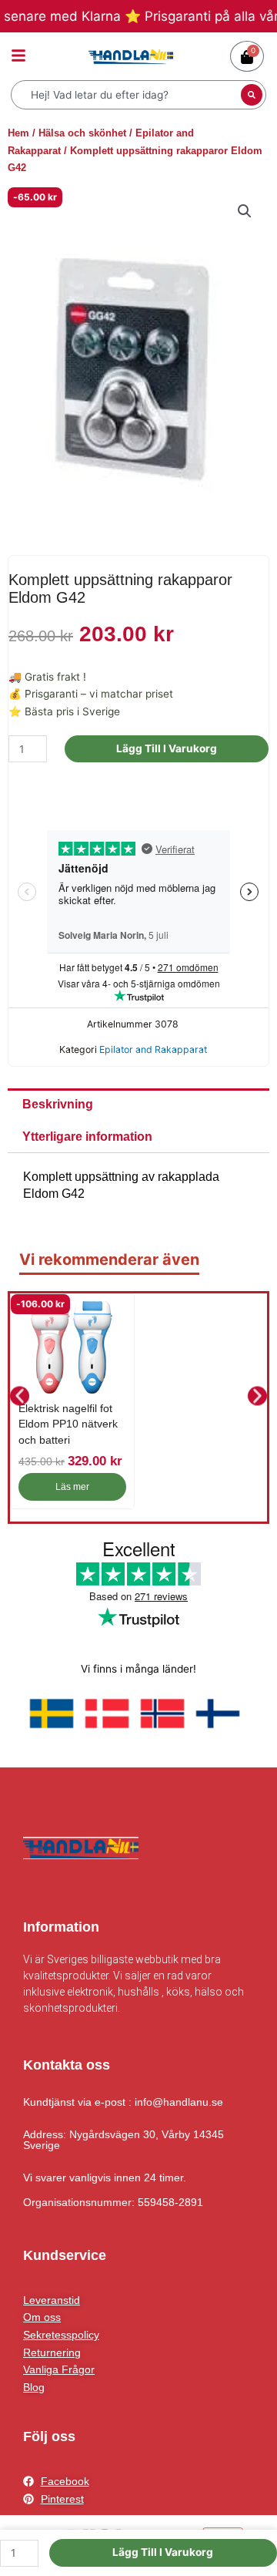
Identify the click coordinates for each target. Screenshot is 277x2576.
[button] (245, 211)
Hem (18, 133)
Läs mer (72, 1487)
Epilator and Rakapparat (153, 1049)
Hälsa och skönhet (82, 133)
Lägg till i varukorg (167, 748)
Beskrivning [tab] (58, 1104)
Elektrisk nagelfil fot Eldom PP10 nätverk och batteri (68, 1424)
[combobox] (128, 95)
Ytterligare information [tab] (87, 1137)
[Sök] (252, 95)
